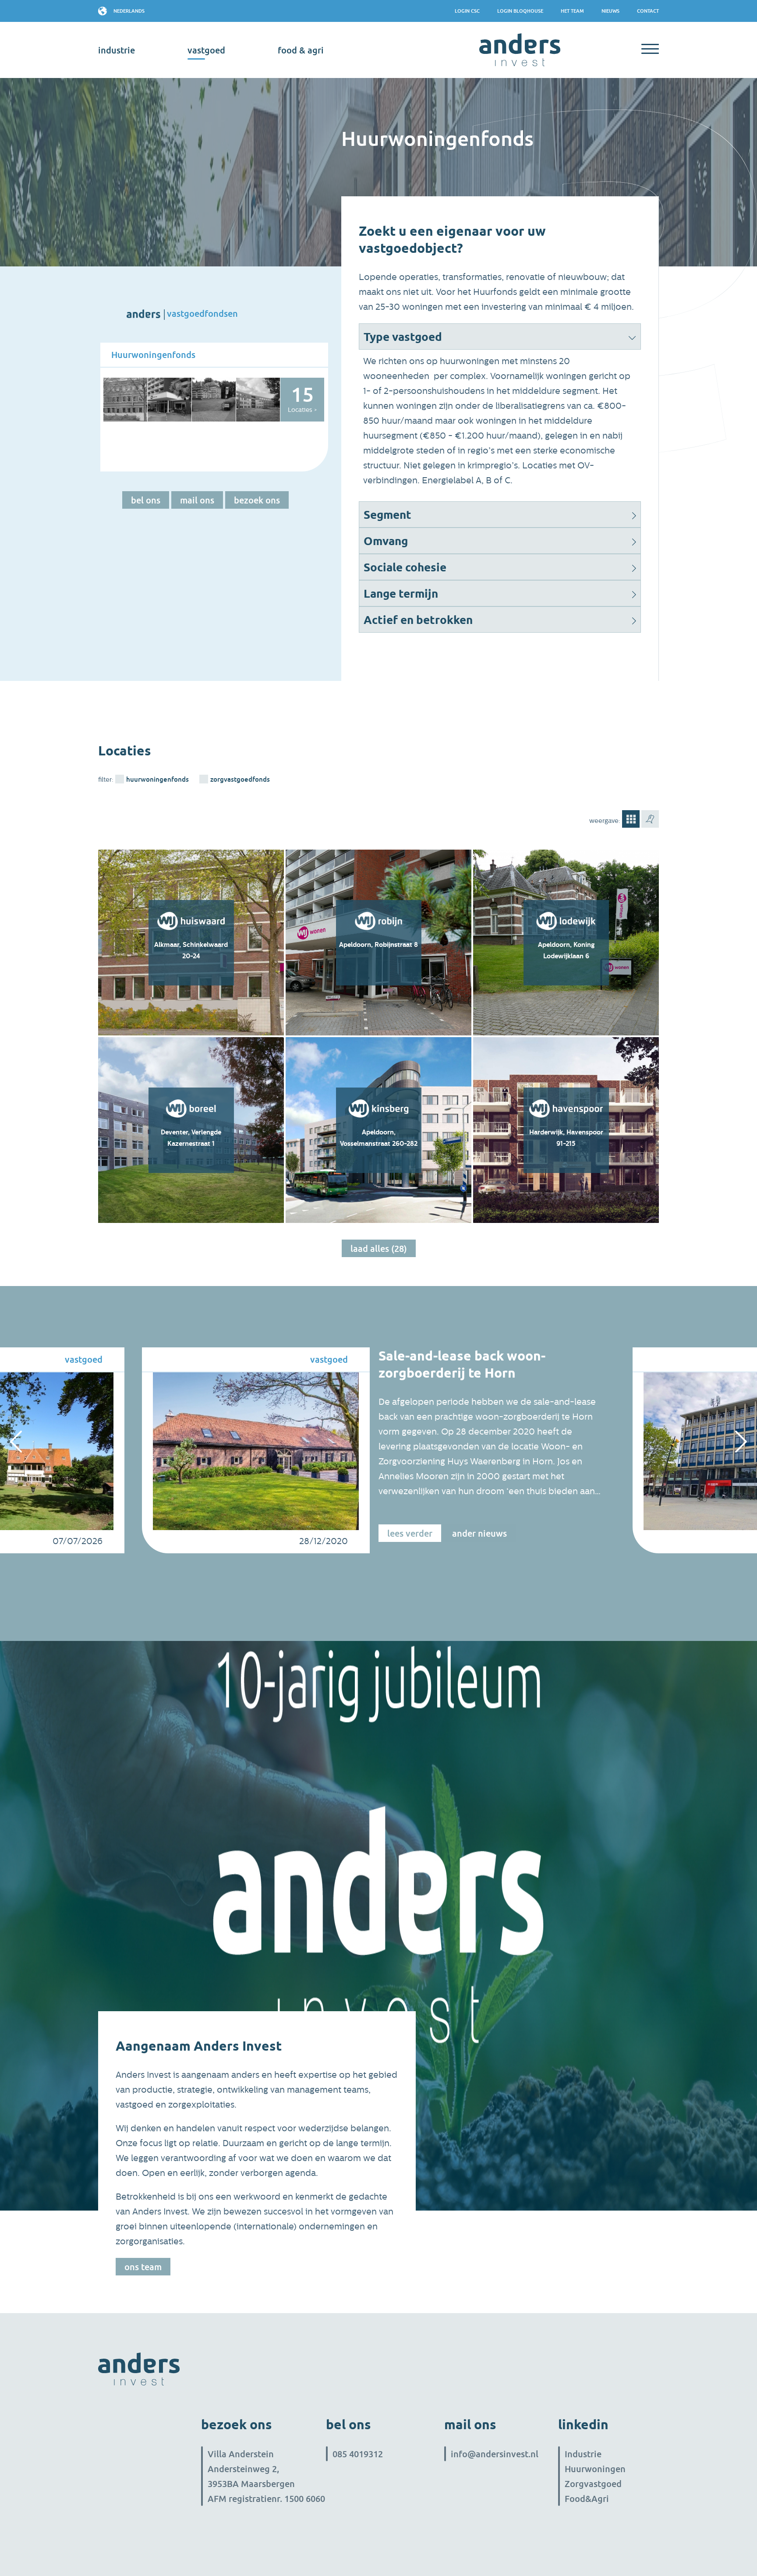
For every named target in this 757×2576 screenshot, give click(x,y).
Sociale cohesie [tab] (405, 567)
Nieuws (610, 11)
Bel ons (146, 500)
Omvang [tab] (386, 541)
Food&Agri (587, 2498)
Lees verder (410, 1533)
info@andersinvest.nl (495, 2454)
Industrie (583, 2454)
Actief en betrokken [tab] (418, 620)
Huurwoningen (595, 2469)
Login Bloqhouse (520, 11)
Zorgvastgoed (593, 2484)
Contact (648, 11)
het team (572, 11)
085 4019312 (358, 2454)
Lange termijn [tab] (401, 594)
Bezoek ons (257, 500)
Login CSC (467, 11)
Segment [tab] (387, 515)
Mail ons (197, 500)
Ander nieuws (479, 1533)
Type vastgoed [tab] (403, 337)
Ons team (143, 2267)
